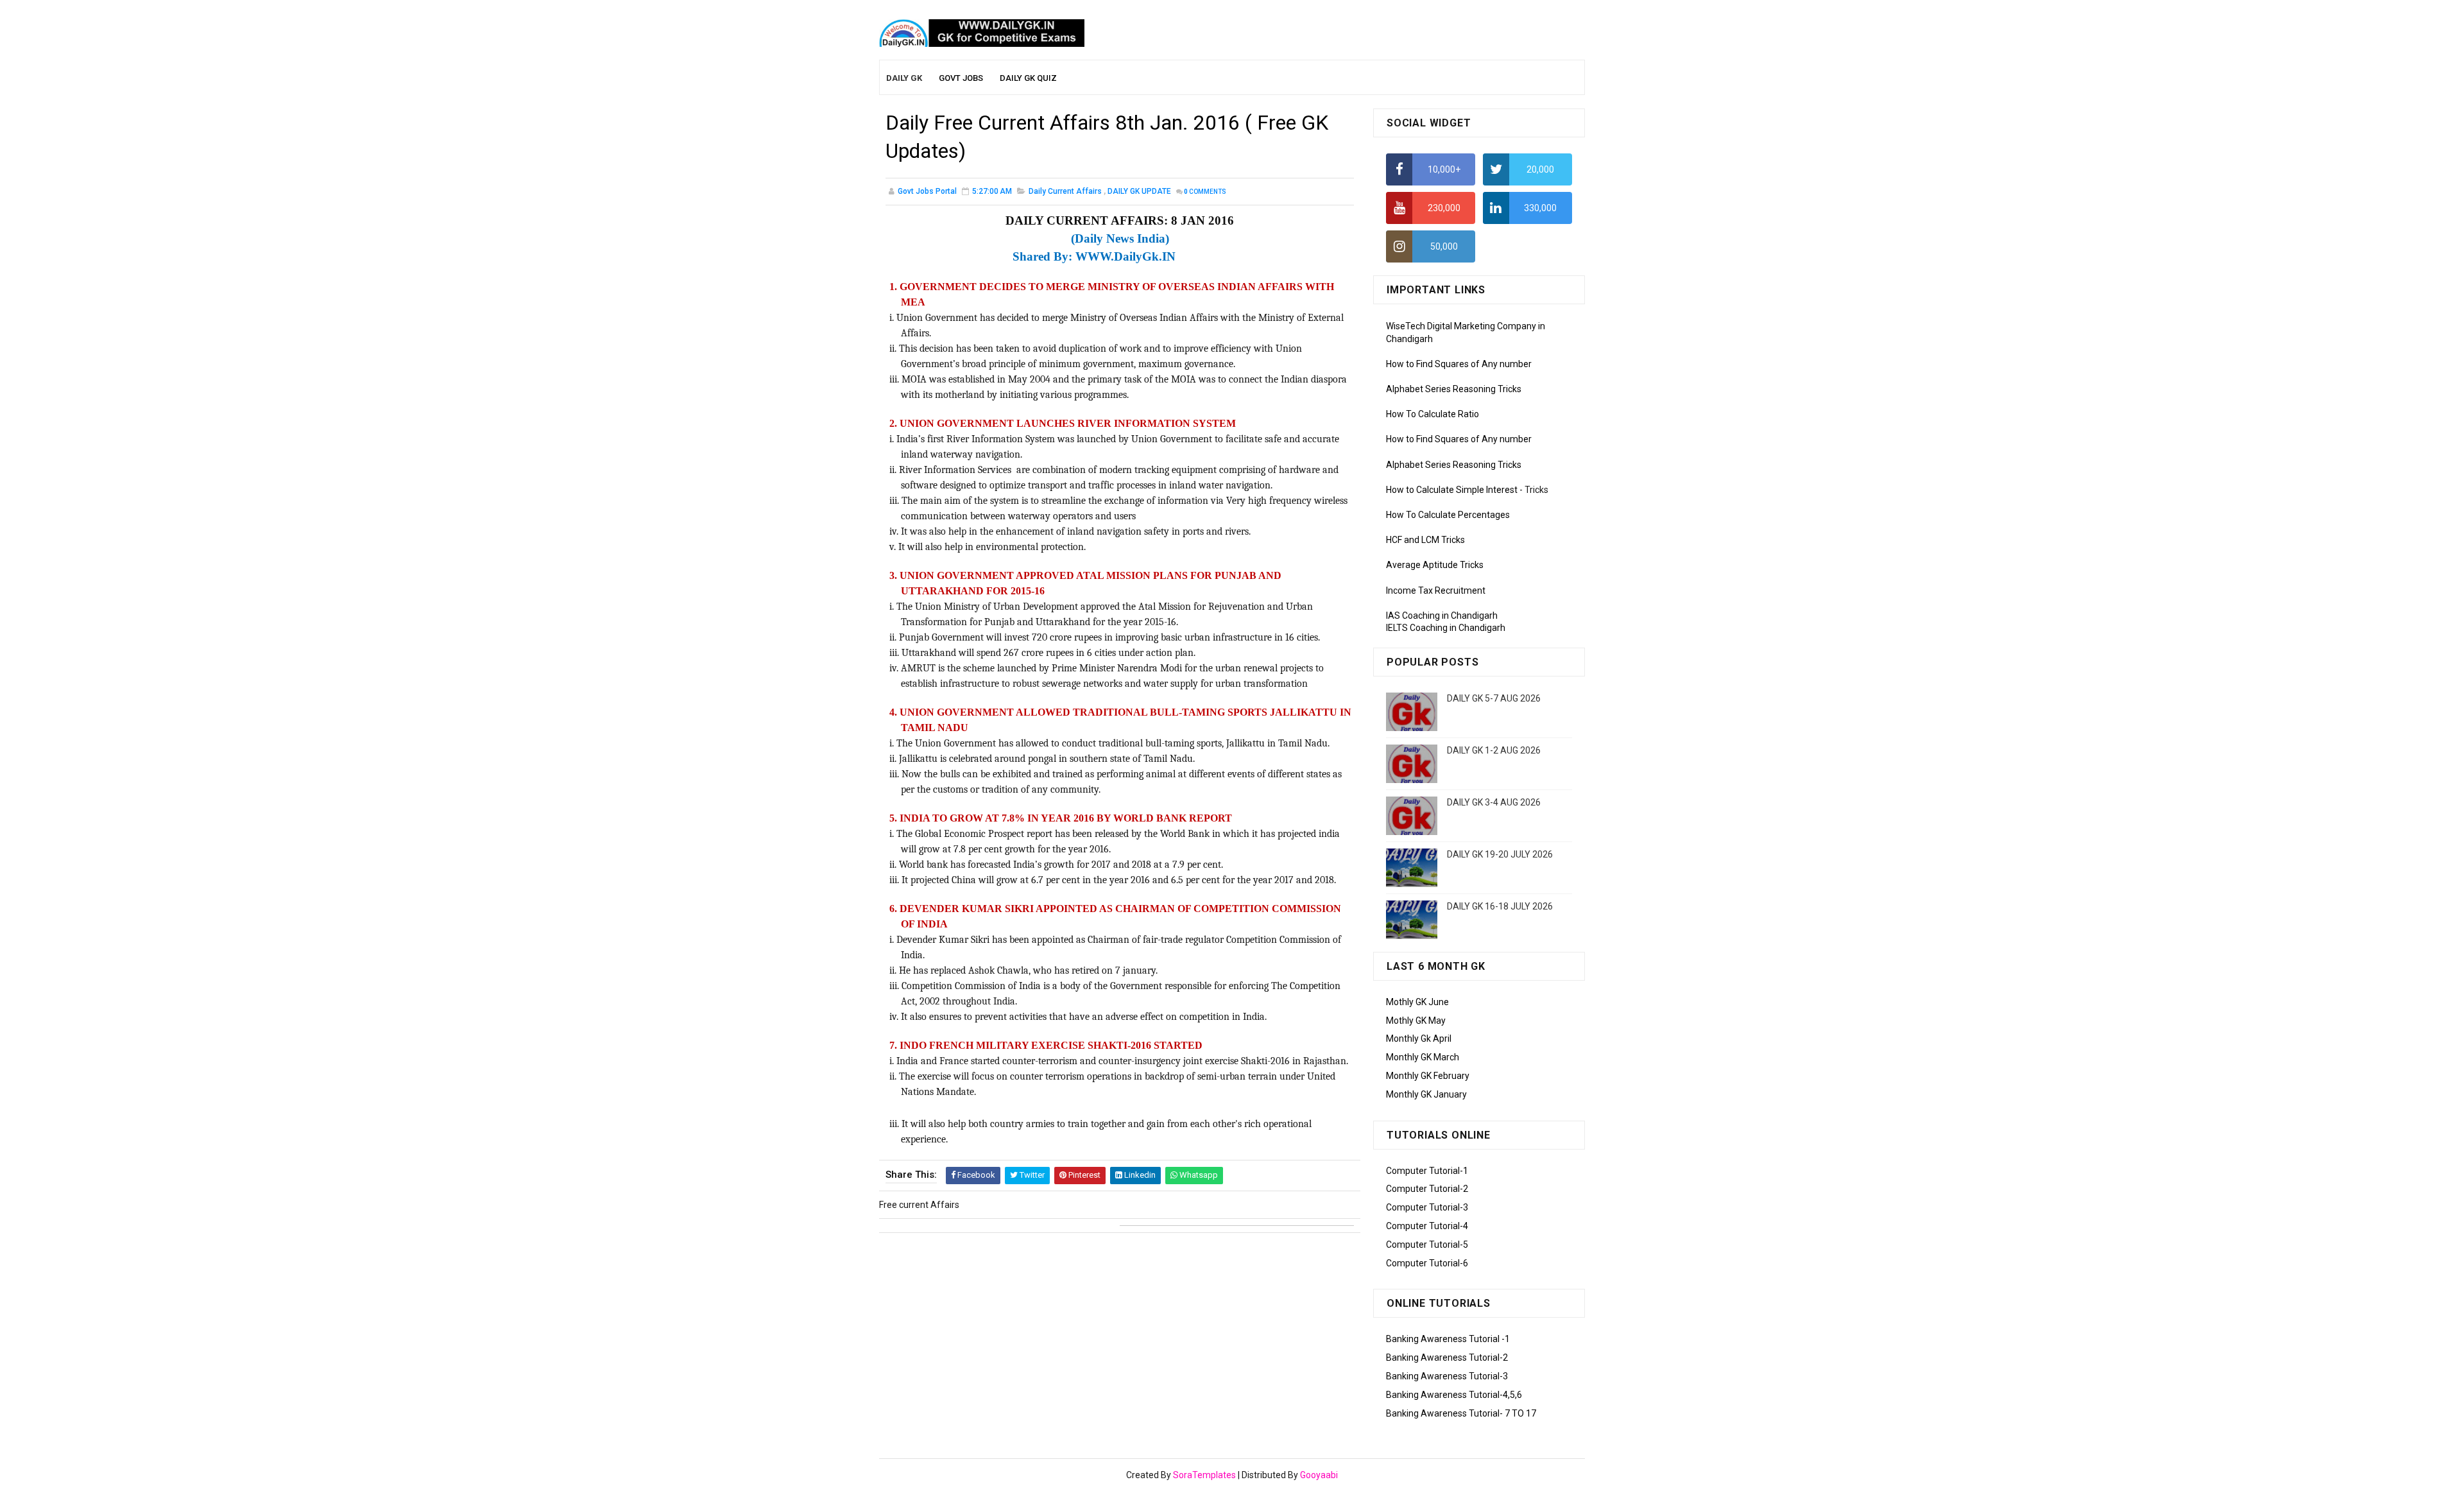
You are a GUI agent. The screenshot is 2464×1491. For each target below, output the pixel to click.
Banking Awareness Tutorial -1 (1448, 1339)
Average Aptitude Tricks (1435, 565)
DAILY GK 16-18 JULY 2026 (1500, 906)
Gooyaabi (1319, 1475)
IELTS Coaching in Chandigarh (1446, 628)
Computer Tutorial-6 (1427, 1263)
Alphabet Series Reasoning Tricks (1454, 389)
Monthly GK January (1426, 1094)
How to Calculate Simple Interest (1452, 490)
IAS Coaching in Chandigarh (1442, 616)
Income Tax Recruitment (1436, 590)
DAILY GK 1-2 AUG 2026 (1494, 750)
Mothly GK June (1417, 1002)
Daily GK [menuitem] (904, 78)
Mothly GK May (1416, 1021)
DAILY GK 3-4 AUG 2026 (1494, 802)
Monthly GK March (1423, 1057)
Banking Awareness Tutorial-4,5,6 (1454, 1395)
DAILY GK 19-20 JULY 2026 (1500, 854)
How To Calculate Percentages (1448, 515)
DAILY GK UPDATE (1139, 191)
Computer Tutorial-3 (1427, 1207)
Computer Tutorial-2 (1427, 1189)
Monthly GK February (1428, 1076)
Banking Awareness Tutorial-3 (1447, 1376)
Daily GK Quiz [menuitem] (1028, 78)
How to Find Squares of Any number (1459, 364)
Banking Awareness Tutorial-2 (1447, 1357)
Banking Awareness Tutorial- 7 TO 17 (1461, 1413)
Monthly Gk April (1419, 1039)
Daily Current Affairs (1065, 191)
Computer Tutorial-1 (1427, 1171)
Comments (1205, 192)
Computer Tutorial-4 (1427, 1226)
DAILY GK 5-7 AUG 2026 (1494, 698)
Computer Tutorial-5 (1427, 1245)
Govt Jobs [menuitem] (961, 78)
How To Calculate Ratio (1433, 414)
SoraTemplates (1204, 1475)
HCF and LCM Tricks (1425, 540)
